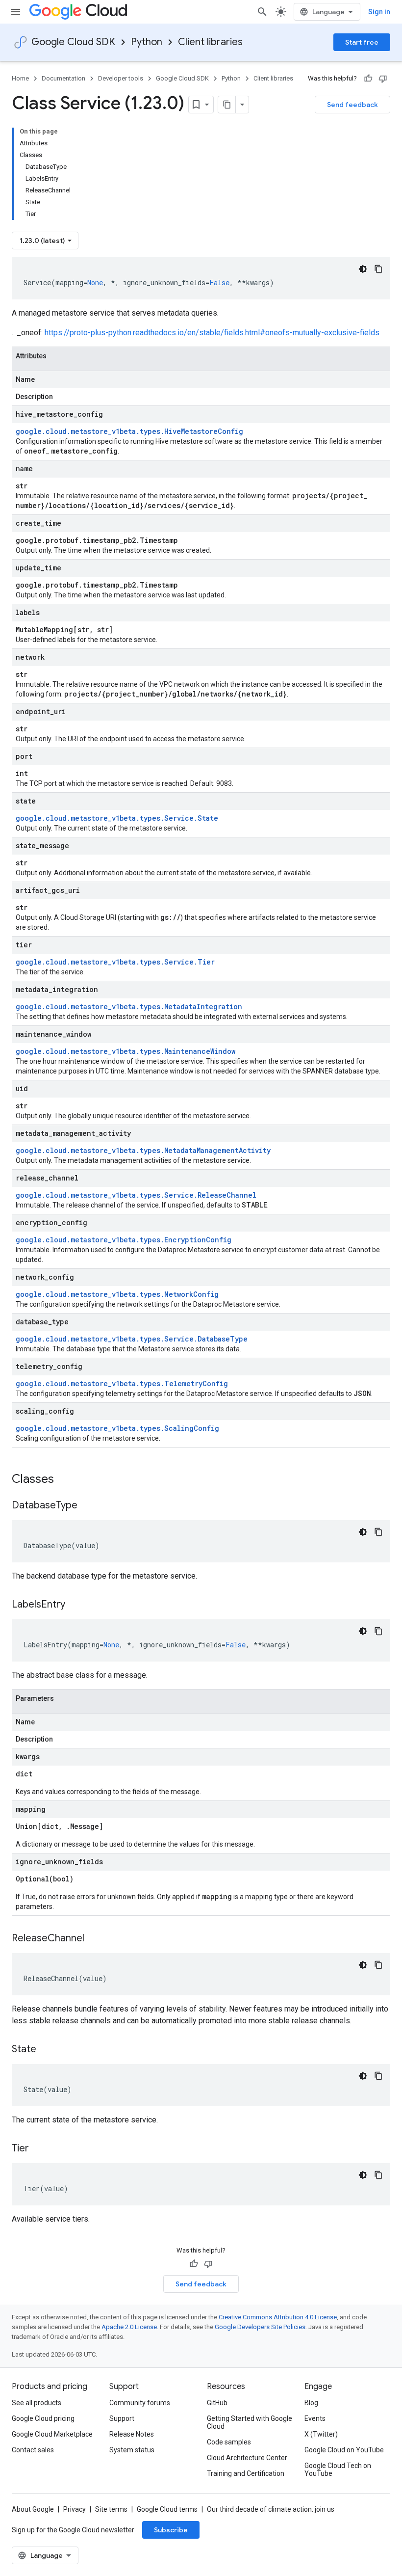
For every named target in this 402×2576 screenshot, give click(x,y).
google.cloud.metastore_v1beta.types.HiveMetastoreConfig (129, 431)
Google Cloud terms (167, 2509)
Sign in (379, 12)
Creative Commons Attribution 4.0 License (278, 2317)
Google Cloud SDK (73, 42)
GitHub (217, 2403)
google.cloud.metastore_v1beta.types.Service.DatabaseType (132, 1339)
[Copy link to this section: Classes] (67, 1480)
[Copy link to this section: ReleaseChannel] (94, 1939)
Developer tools (121, 78)
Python (147, 42)
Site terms (111, 2509)
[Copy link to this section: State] (46, 2050)
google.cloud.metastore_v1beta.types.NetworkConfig (117, 1294)
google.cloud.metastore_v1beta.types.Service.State (117, 818)
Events (315, 2418)
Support (122, 2418)
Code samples (229, 2442)
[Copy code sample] (378, 269)
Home (20, 78)
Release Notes (132, 2434)
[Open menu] (16, 12)
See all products (37, 2403)
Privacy (75, 2509)
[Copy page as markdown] (227, 105)
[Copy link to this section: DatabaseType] (87, 1506)
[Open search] (262, 12)
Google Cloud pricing (43, 2418)
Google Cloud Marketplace (52, 2434)
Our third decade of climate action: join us (271, 2509)
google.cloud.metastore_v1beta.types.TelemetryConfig (122, 1383)
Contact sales (33, 2450)
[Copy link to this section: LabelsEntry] (75, 1605)
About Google (33, 2509)
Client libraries (210, 42)
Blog (311, 2403)
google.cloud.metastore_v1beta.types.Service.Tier (115, 962)
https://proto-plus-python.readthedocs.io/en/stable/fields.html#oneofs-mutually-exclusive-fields (212, 333)
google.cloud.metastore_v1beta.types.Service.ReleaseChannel (136, 1195)
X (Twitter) (321, 2434)
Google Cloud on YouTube (344, 2450)
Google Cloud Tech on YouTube (338, 2469)
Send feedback (352, 105)
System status (132, 2450)
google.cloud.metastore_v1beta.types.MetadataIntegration (129, 1006)
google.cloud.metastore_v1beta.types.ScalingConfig (117, 1428)
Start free (362, 42)
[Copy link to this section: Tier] (39, 2149)
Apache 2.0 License (129, 2327)
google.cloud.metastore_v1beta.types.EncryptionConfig (124, 1240)
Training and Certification (246, 2473)
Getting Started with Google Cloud (250, 2422)
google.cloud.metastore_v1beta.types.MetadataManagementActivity (143, 1150)
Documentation (63, 78)
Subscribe (171, 2530)
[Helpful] (368, 79)
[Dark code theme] (363, 269)
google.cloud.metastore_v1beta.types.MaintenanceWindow (126, 1051)
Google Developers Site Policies (260, 2327)
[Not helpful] (383, 79)
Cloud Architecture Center (247, 2458)
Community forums (140, 2403)
